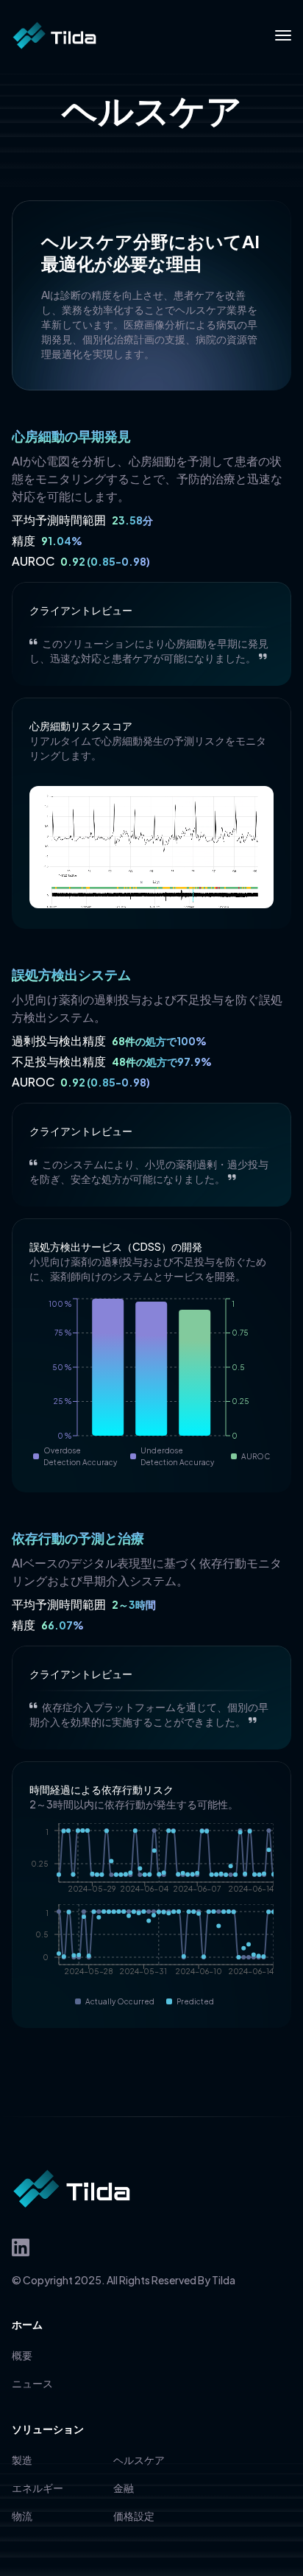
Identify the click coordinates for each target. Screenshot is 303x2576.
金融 (124, 2488)
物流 (22, 2516)
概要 (22, 2355)
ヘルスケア (139, 2460)
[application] (151, 1383)
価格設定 (134, 2516)
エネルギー (38, 2488)
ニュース (32, 2383)
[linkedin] (21, 2247)
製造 (22, 2460)
